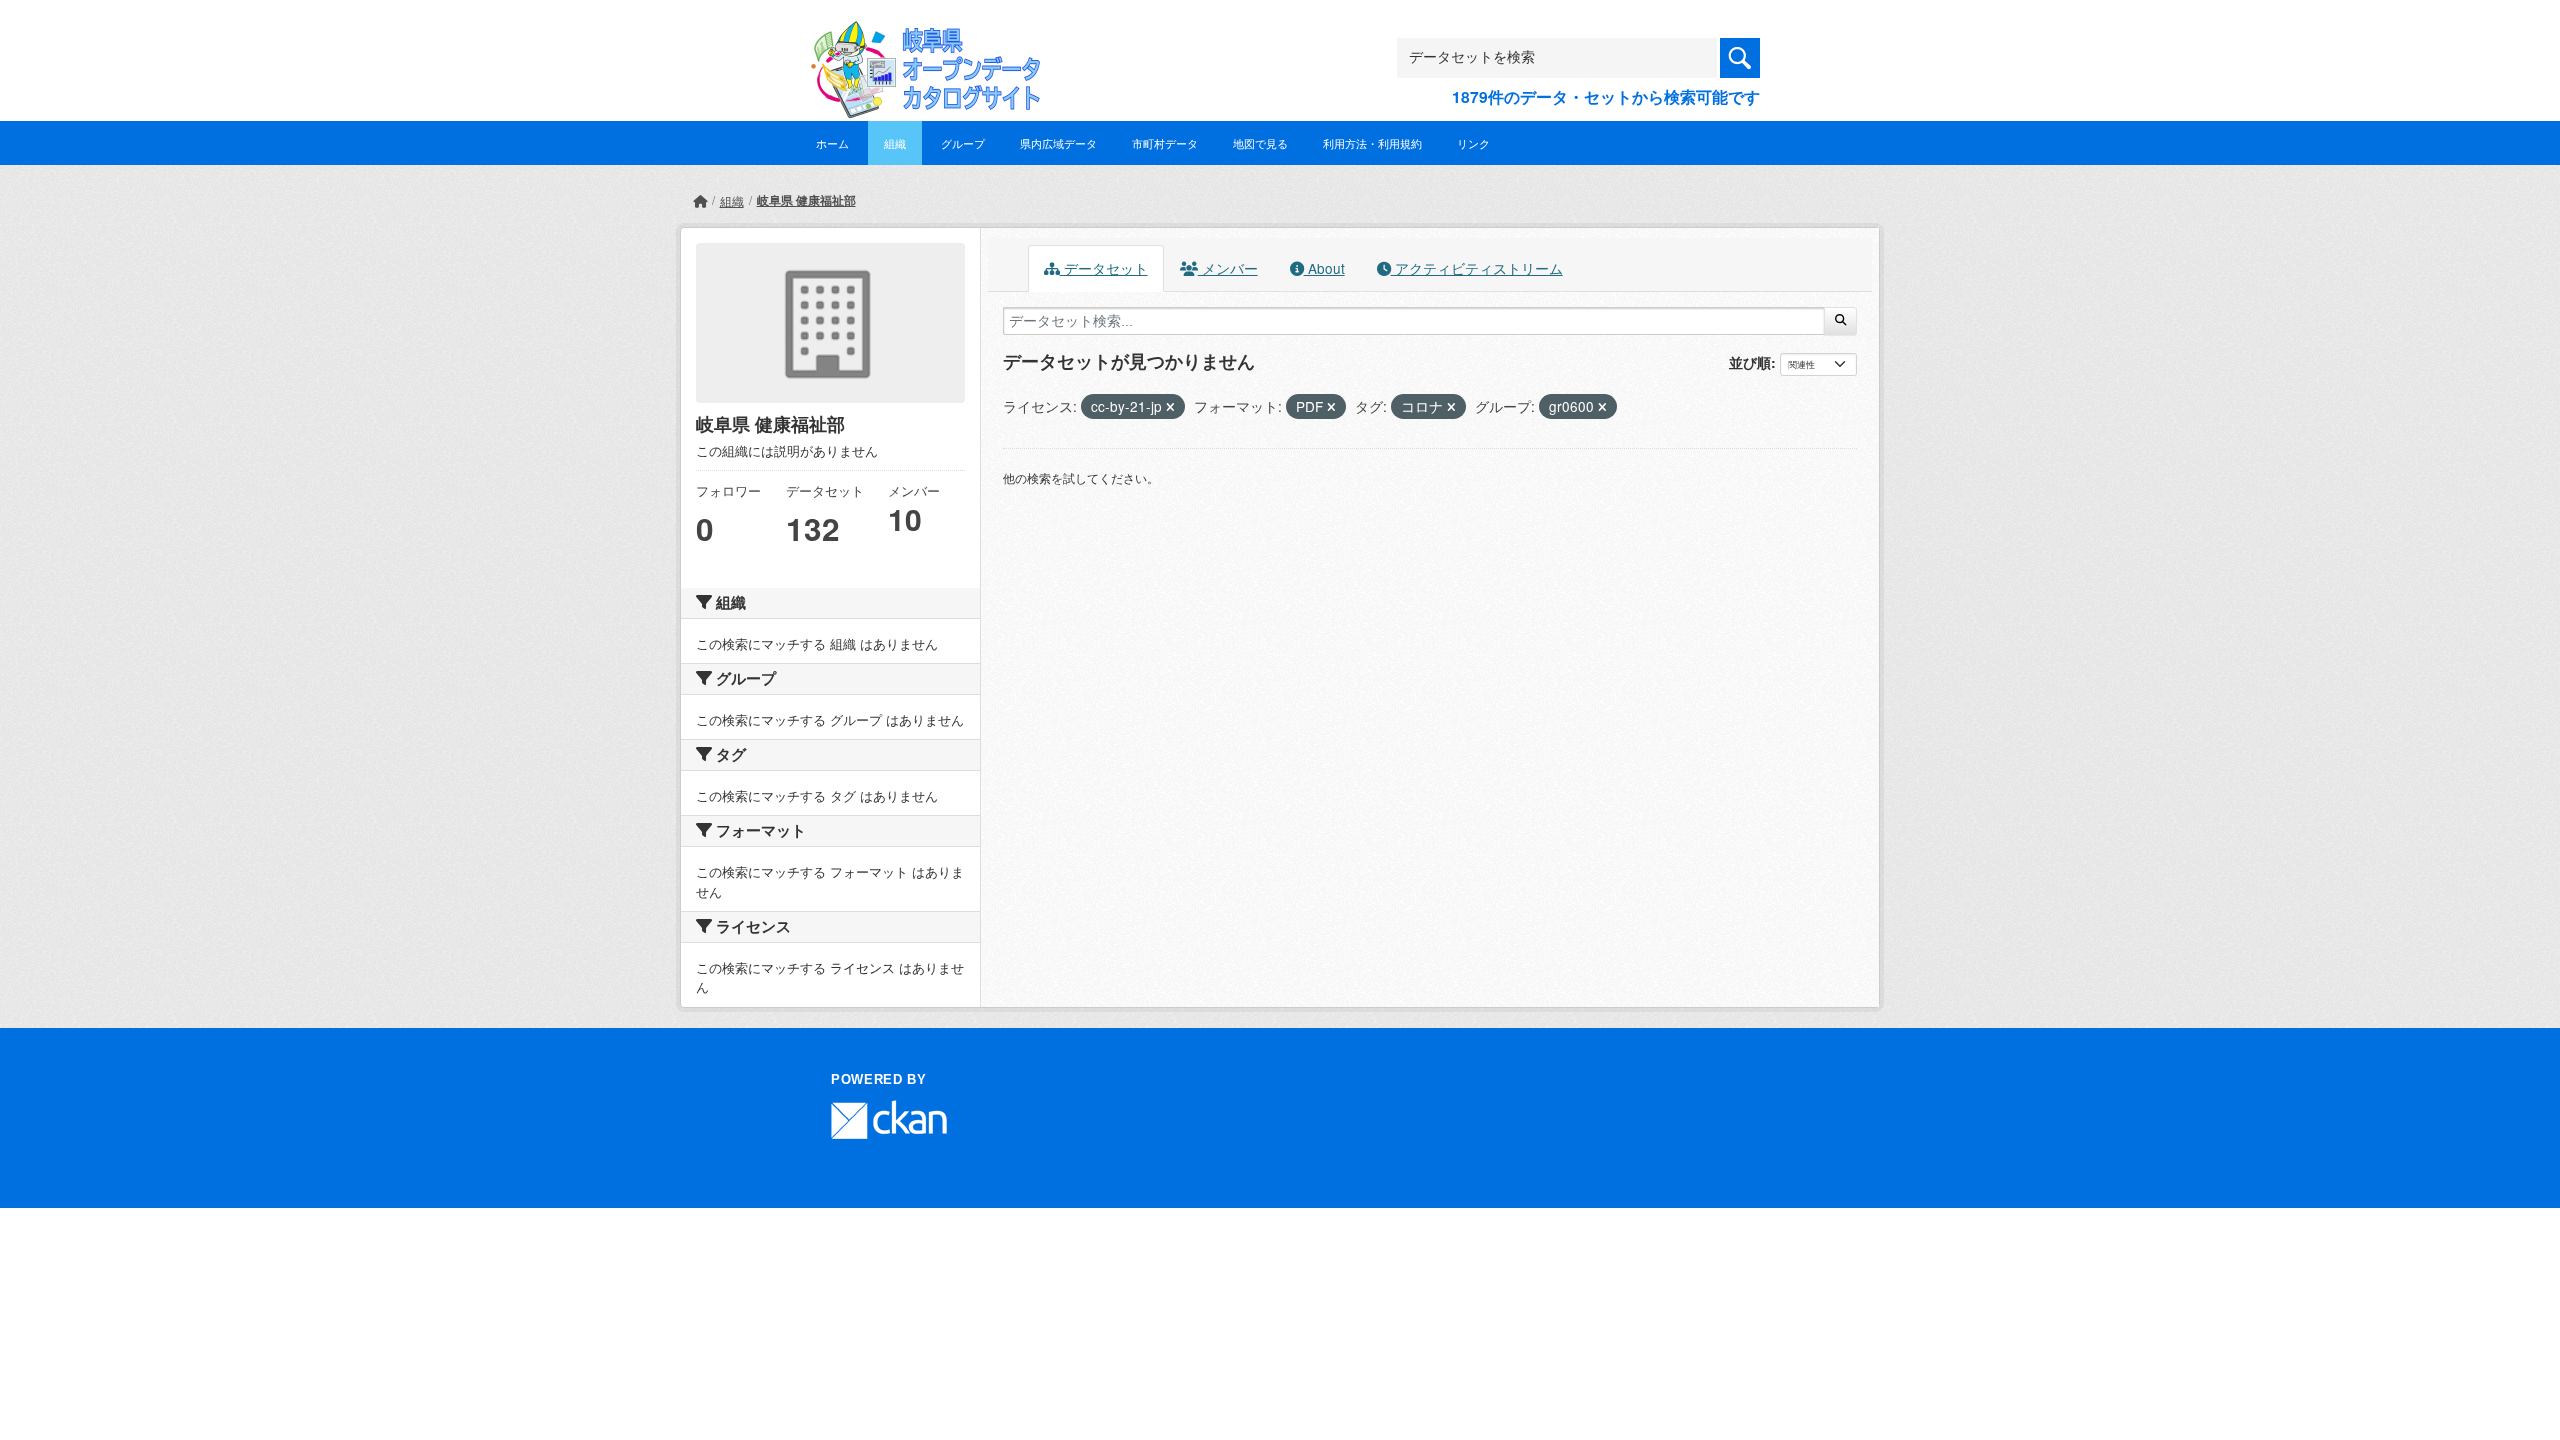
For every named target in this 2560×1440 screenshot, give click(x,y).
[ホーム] (700, 200)
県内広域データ (1058, 143)
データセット (1104, 268)
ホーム (832, 143)
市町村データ (1165, 143)
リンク (1473, 143)
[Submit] (1840, 321)
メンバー (1228, 268)
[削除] (1170, 407)
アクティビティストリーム (1477, 268)
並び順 (1750, 362)
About (1324, 268)
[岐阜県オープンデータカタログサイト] (920, 36)
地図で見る (1260, 143)
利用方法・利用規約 (1372, 143)
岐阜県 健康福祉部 (806, 200)
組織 (895, 143)
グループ (963, 143)
